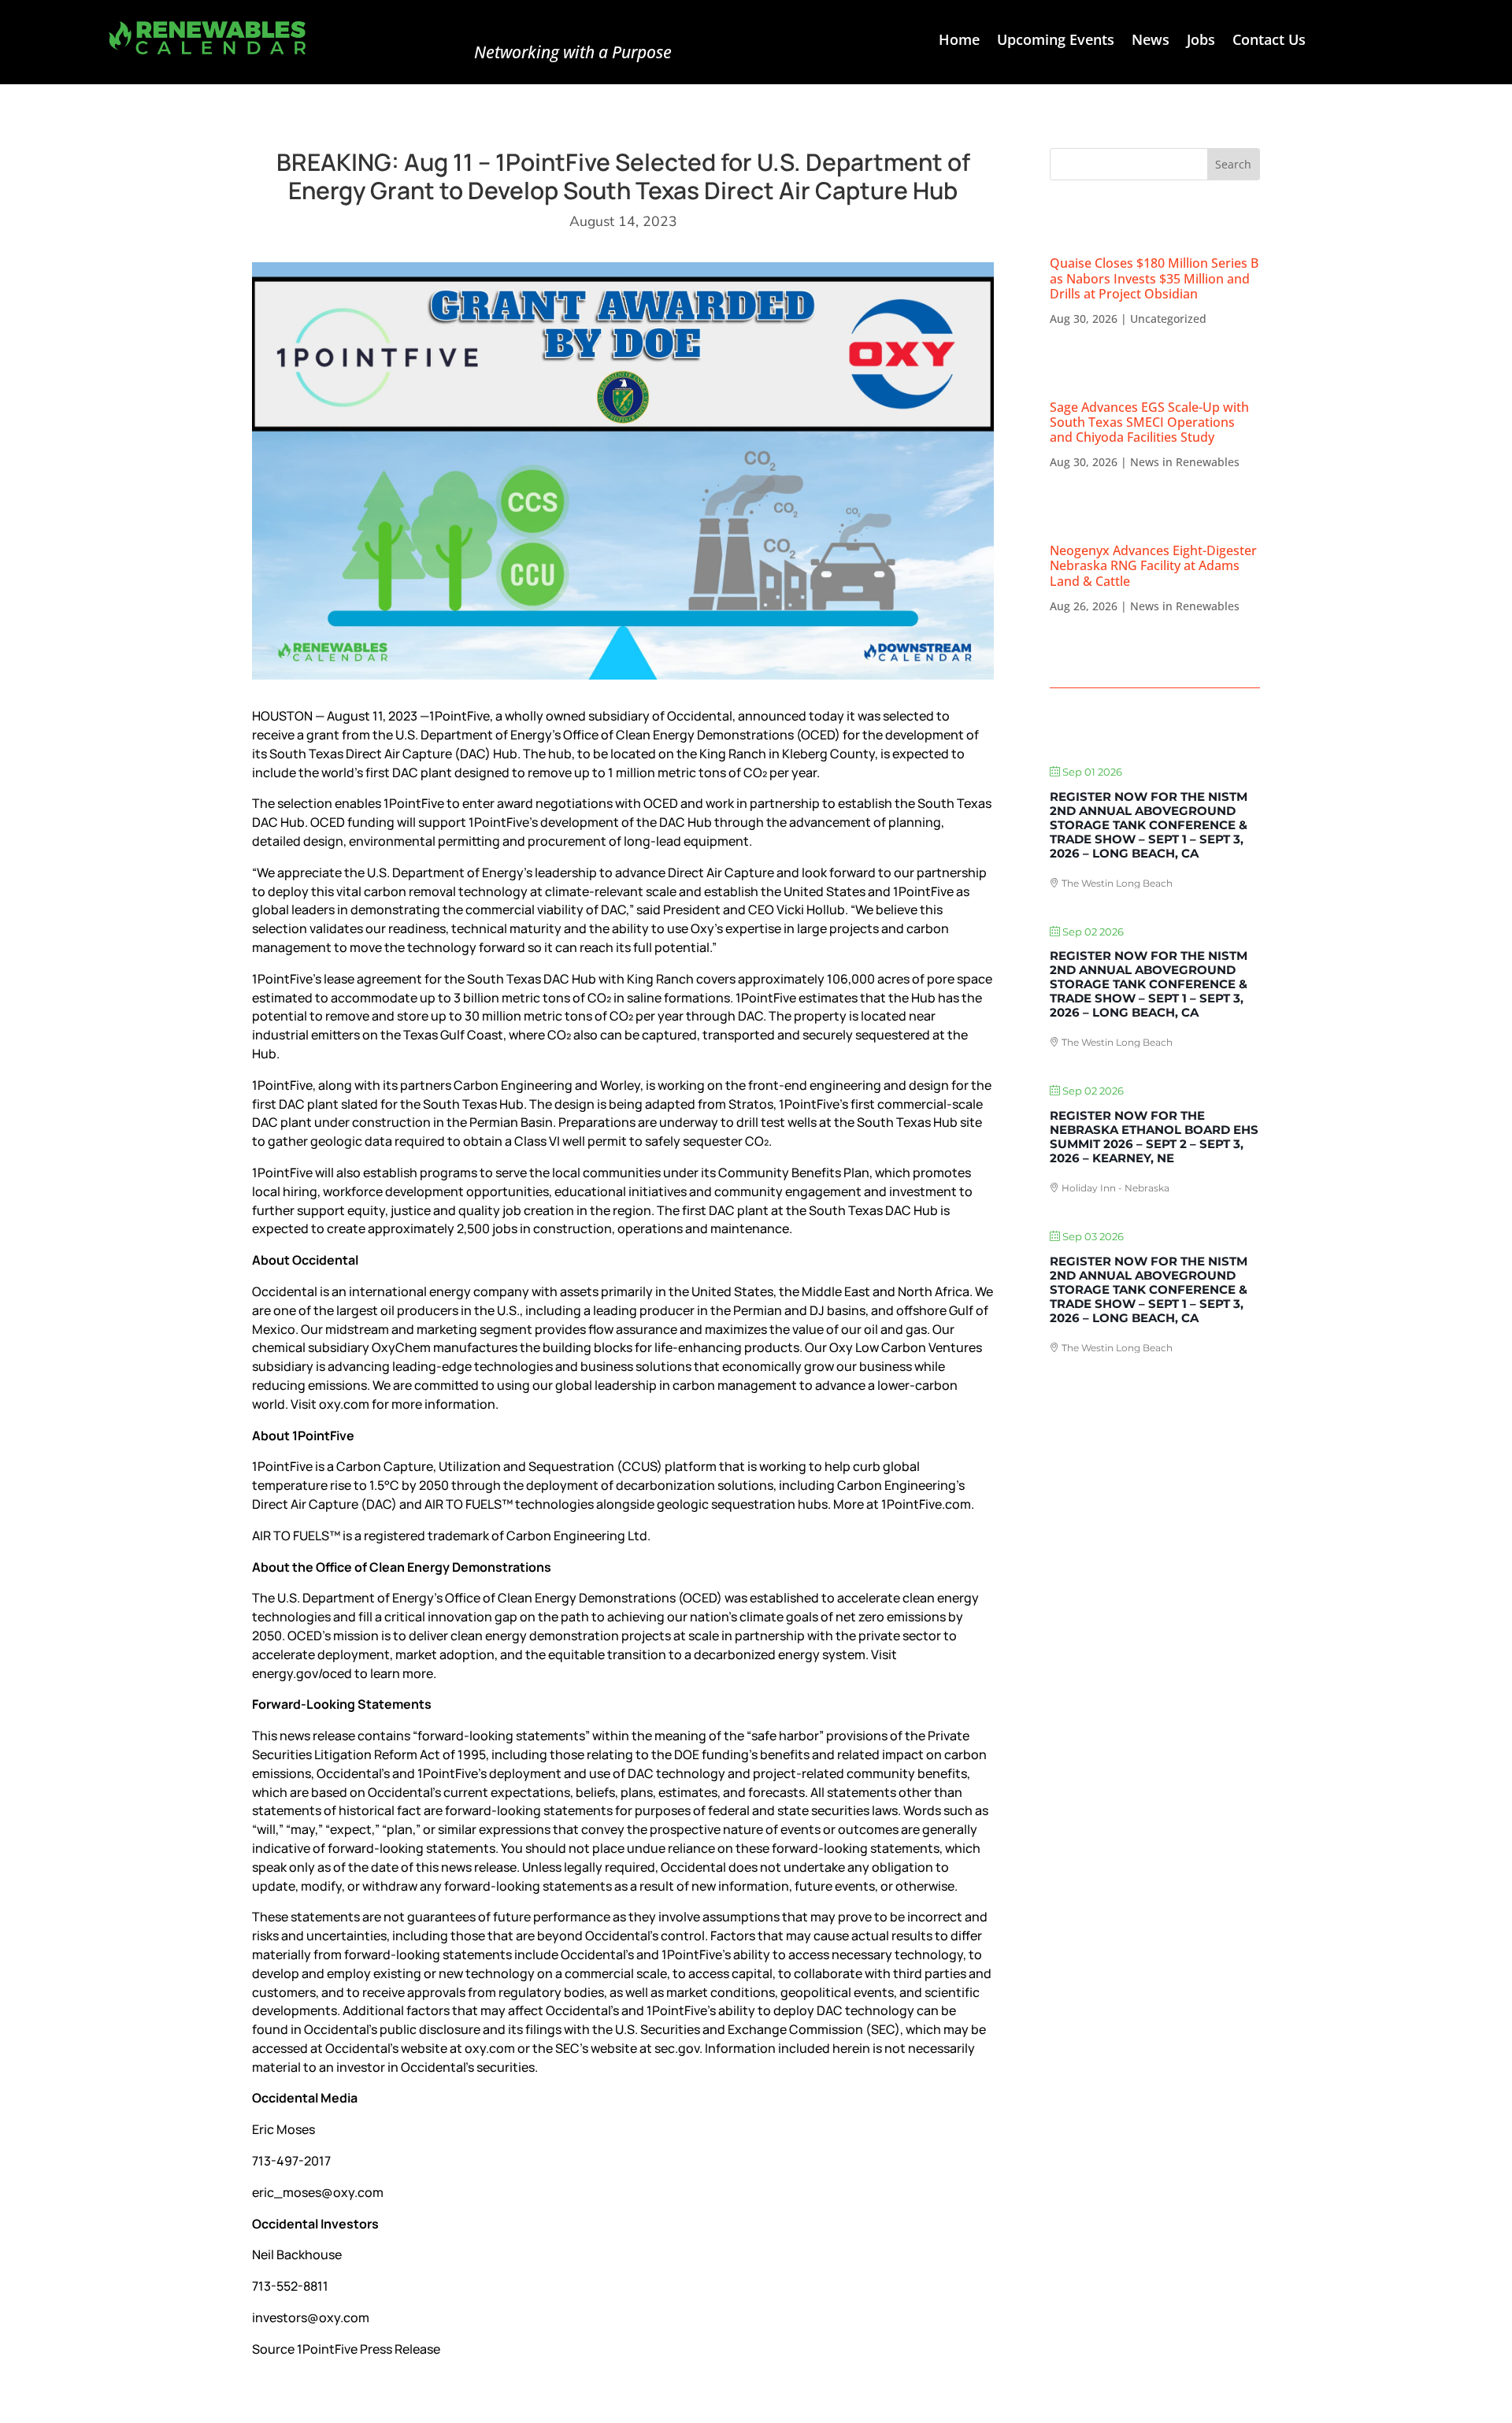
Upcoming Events (1056, 41)
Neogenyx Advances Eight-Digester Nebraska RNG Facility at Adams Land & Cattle (1153, 565)
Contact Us (1269, 41)
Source (273, 2349)
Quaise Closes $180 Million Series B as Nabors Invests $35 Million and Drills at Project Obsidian (1154, 278)
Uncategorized (1168, 319)
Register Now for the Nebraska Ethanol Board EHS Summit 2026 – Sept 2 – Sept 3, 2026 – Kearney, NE (1154, 1137)
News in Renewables (1185, 462)
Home (959, 41)
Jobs (1201, 41)
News (1151, 41)
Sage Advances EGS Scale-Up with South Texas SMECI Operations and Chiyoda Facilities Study (1149, 422)
